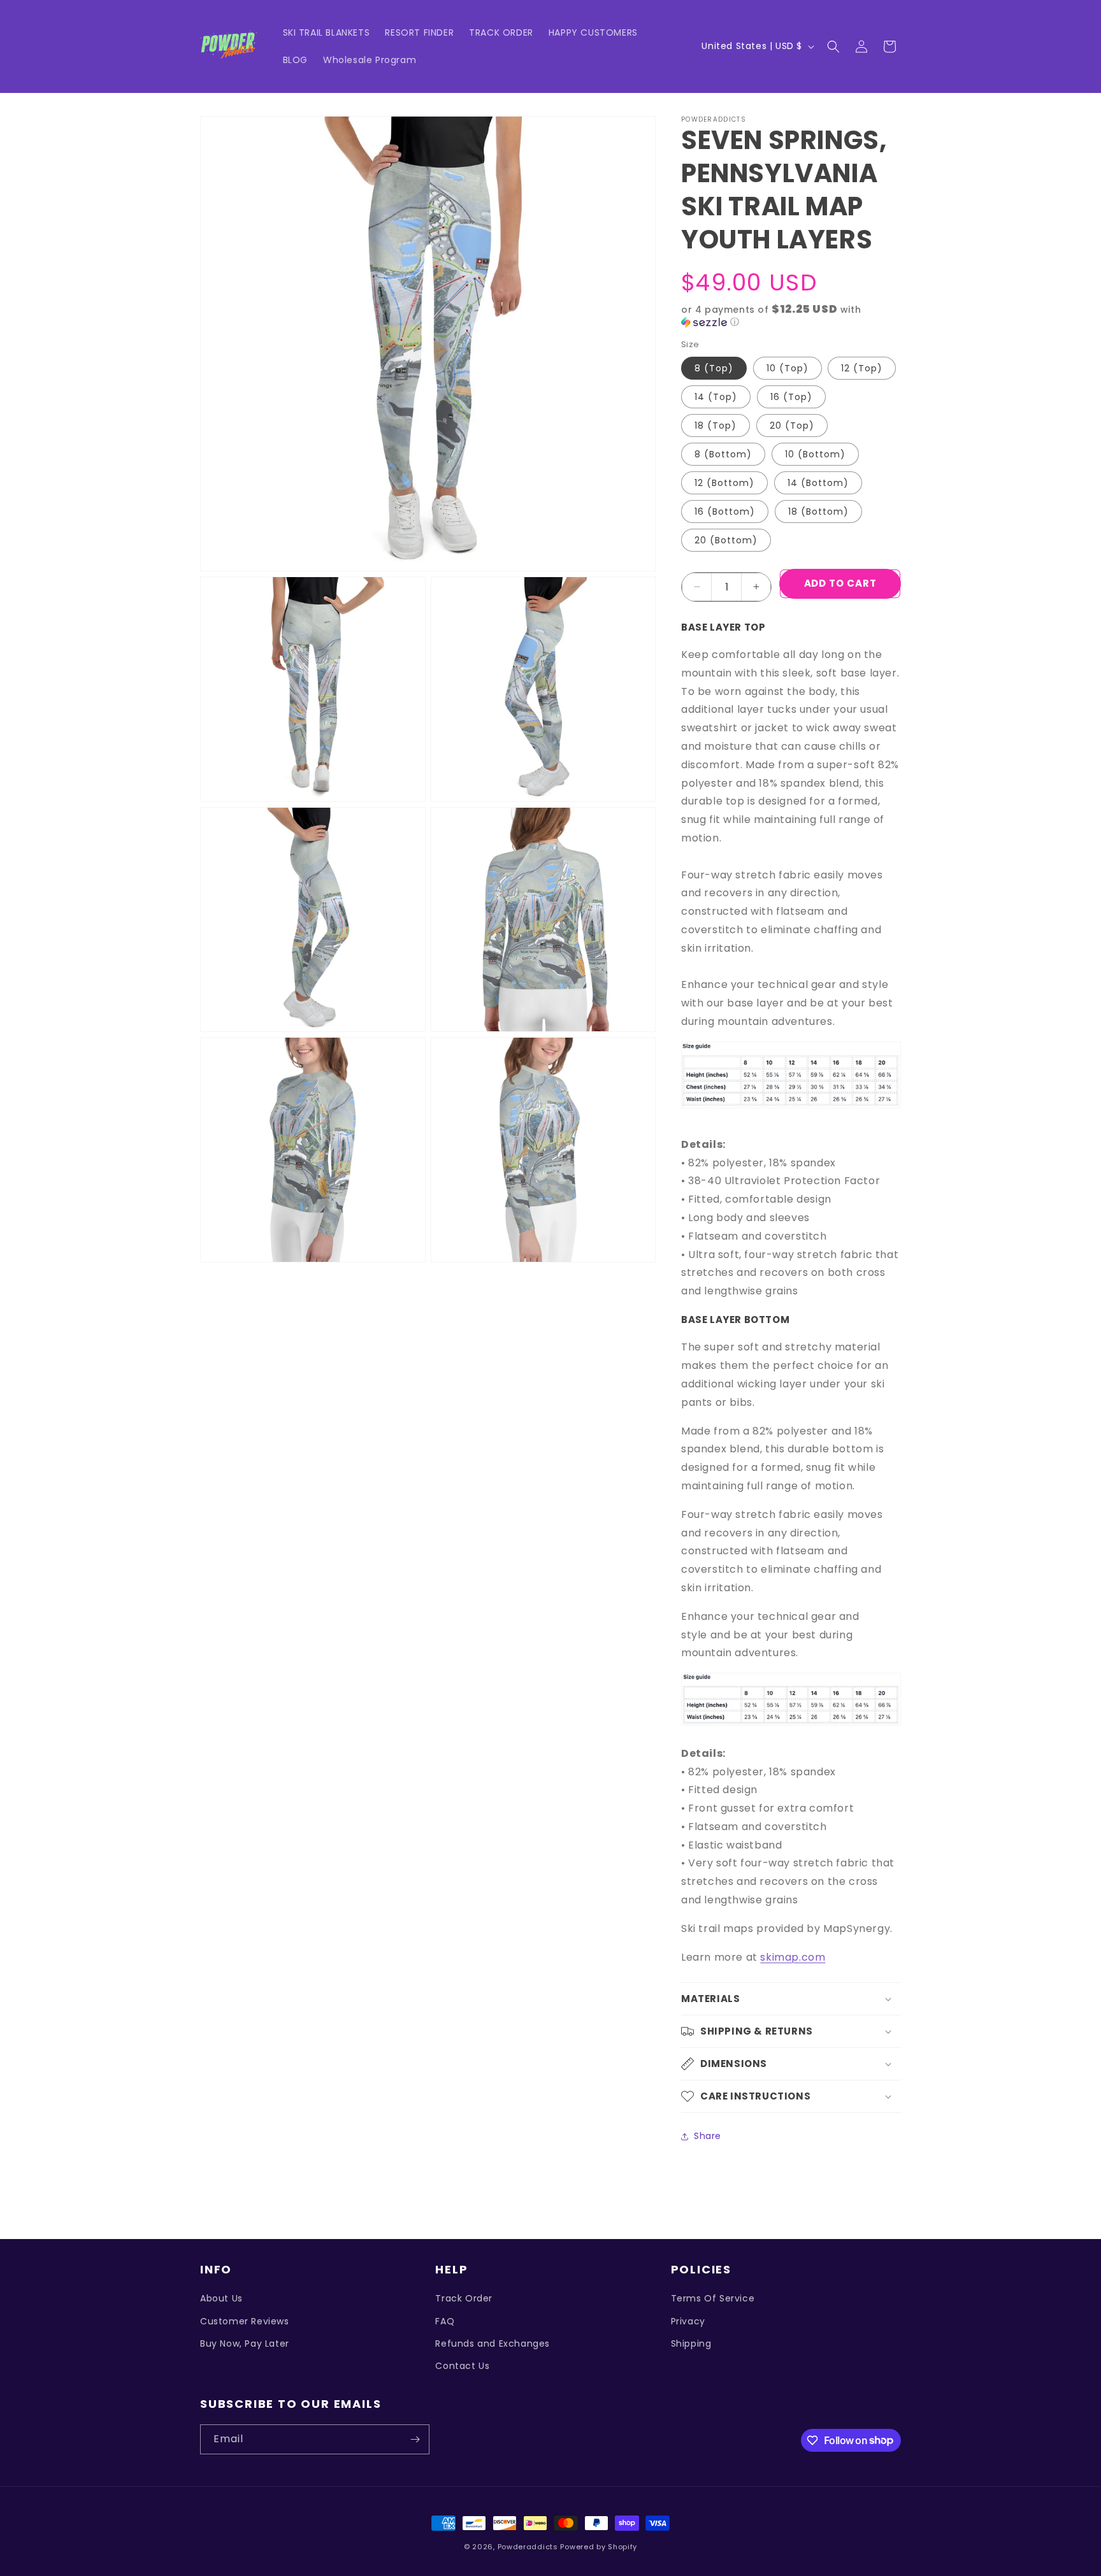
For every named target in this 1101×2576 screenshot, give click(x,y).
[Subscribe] (415, 2439)
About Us (221, 2298)
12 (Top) (862, 368)
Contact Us (462, 2366)
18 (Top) (716, 426)
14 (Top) (716, 397)
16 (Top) (791, 397)
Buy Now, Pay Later (245, 2343)
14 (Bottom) (818, 483)
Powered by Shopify (599, 2547)
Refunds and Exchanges (493, 2343)
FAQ (445, 2321)
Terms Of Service (713, 2298)
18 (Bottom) (818, 512)
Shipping (691, 2343)
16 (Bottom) (725, 512)
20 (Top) (792, 426)
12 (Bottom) (724, 483)
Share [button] (708, 2136)
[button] (833, 47)
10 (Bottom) (815, 454)
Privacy (688, 2321)
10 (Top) (788, 368)
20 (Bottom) (726, 540)
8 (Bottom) (723, 454)
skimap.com (793, 1957)
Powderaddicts (528, 2547)
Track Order (464, 2298)
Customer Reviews (245, 2321)
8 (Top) (714, 368)
